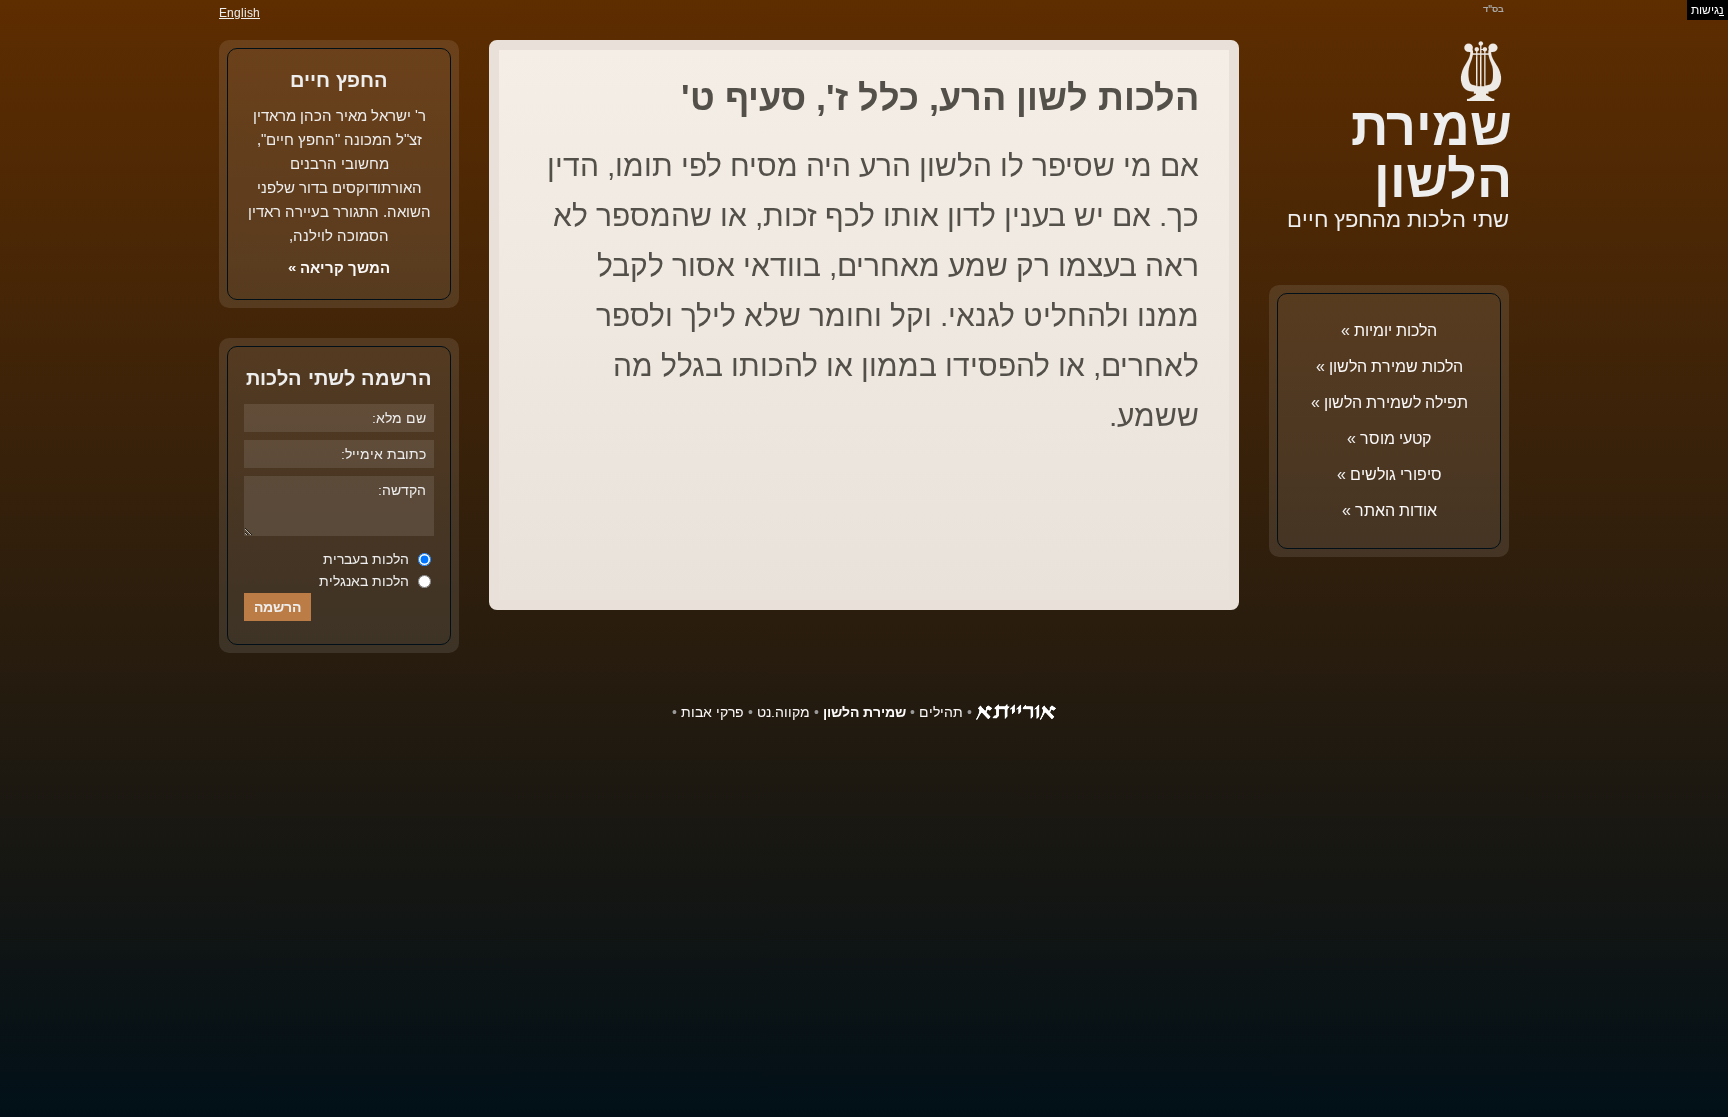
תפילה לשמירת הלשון (1396, 402)
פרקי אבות (712, 712)
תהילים (941, 712)
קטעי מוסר (1395, 438)
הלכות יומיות (1395, 330)
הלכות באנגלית (366, 581)
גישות (1707, 10)
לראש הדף (60, 1057)
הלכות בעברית (368, 559)
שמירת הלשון (1431, 153)
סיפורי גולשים (1396, 474)
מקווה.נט (783, 712)
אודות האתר (1396, 510)
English (239, 13)
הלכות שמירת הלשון (1396, 366)
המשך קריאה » (339, 267)
